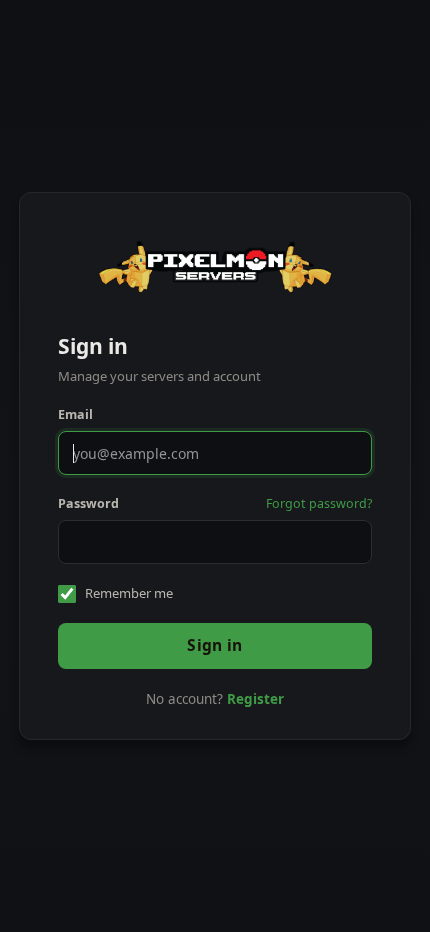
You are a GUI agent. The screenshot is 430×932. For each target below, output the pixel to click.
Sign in (214, 645)
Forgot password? (319, 503)
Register (255, 699)
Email (75, 414)
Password (88, 503)
